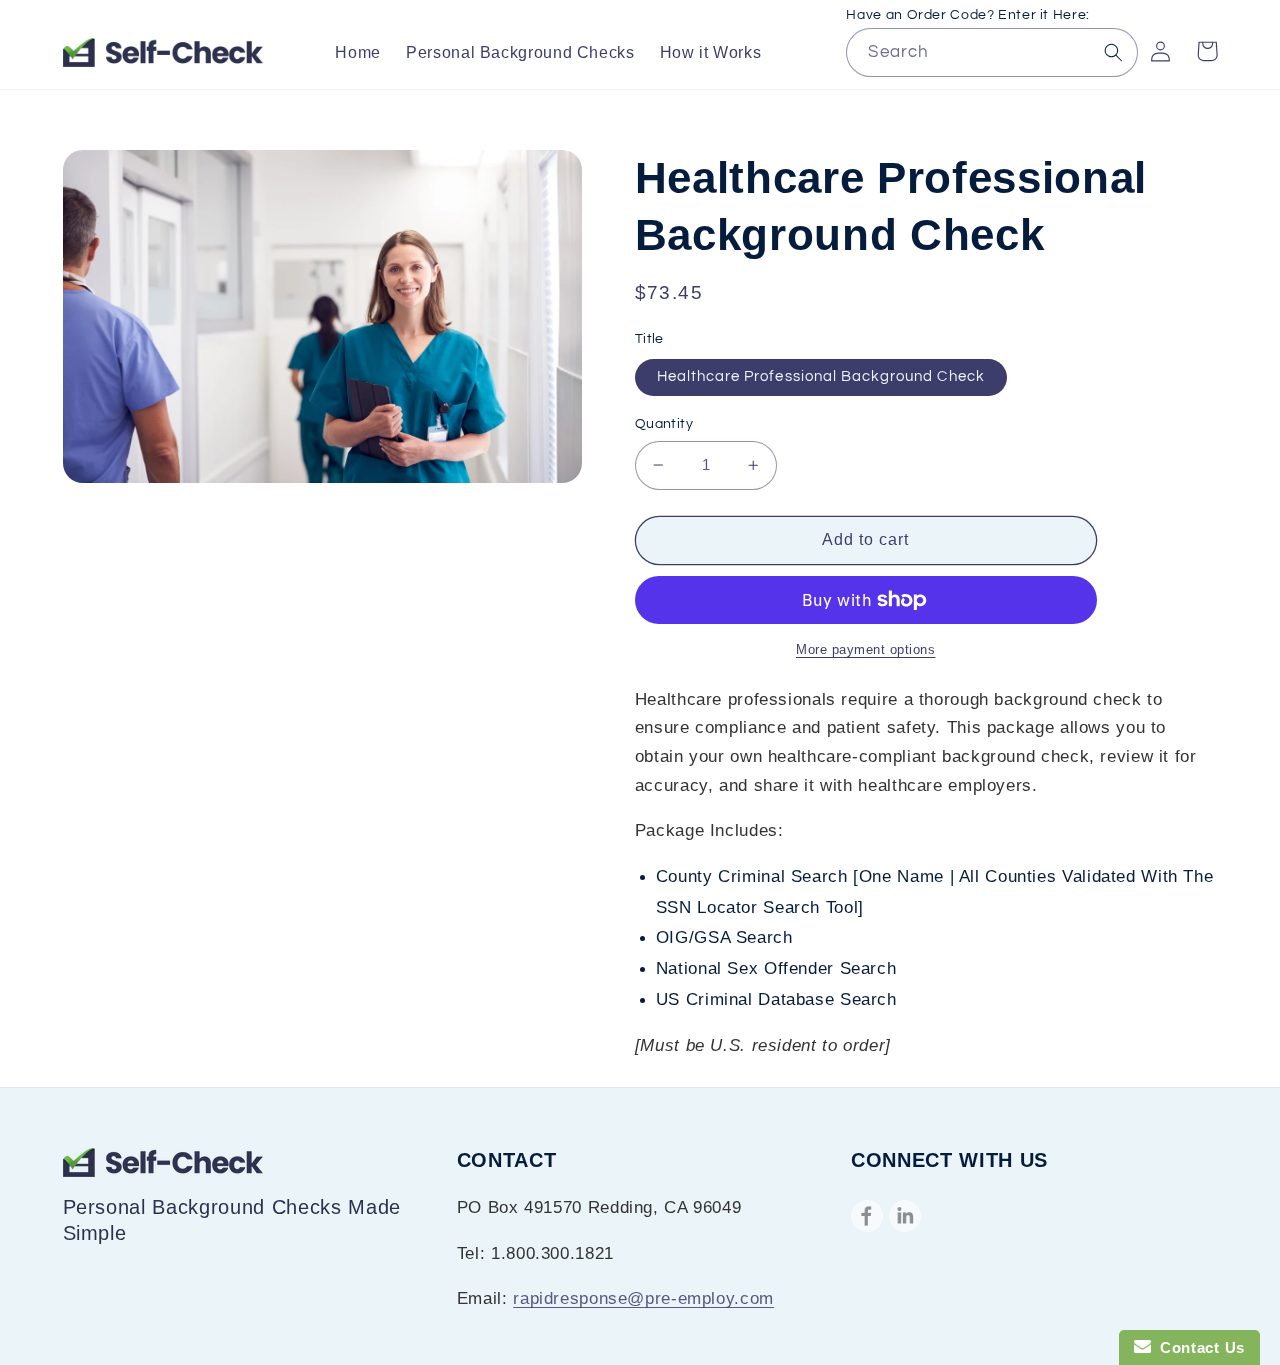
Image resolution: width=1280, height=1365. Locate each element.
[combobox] (991, 52)
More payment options (866, 650)
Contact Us (1198, 1347)
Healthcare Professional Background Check (821, 376)
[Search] (1114, 52)
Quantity (664, 424)
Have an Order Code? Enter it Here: (967, 15)
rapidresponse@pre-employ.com (643, 1298)
